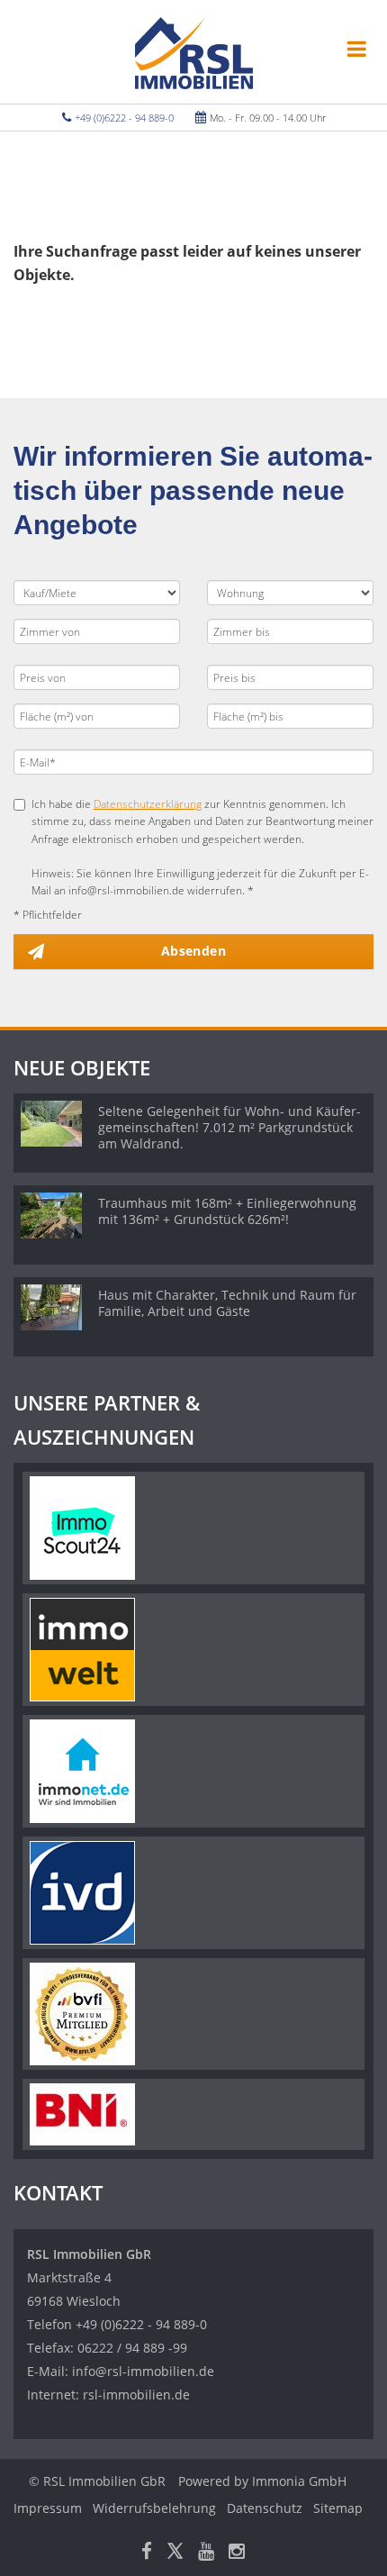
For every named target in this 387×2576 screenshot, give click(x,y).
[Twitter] (175, 2553)
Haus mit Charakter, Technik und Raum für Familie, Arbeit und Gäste (227, 1303)
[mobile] (357, 49)
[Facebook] (147, 2553)
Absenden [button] (193, 951)
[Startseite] (194, 51)
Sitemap (338, 2508)
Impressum (48, 2508)
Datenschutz (265, 2508)
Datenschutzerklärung (148, 804)
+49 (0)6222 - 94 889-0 (124, 118)
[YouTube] (206, 2553)
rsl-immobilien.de (136, 2395)
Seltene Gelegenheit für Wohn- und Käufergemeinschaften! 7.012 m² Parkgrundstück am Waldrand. (229, 1127)
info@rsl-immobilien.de (143, 2371)
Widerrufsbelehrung (154, 2508)
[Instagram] (237, 2553)
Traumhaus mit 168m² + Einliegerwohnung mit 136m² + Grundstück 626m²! (227, 1211)
